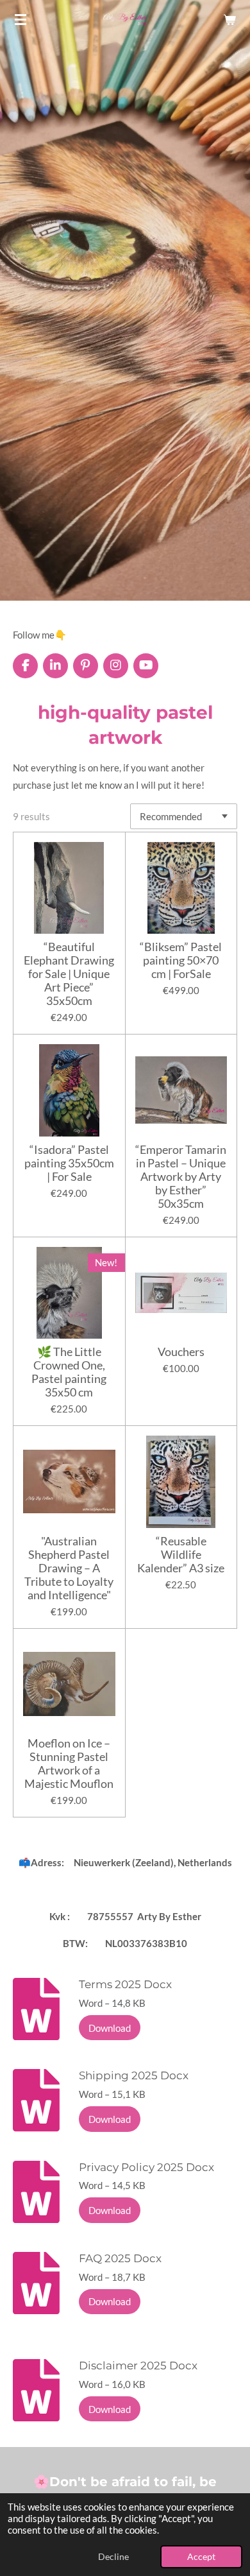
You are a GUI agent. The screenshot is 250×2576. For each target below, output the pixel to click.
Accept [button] (201, 2557)
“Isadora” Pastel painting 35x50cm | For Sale (69, 1163)
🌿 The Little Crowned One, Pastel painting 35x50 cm (69, 1372)
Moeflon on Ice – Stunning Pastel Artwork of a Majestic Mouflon (69, 1764)
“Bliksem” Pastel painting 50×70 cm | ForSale (181, 960)
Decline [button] (113, 2557)
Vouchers (181, 1352)
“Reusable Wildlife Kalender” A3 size (181, 1555)
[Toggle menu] (21, 19)
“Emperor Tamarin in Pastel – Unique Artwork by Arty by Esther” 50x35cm (181, 1177)
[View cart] (229, 19)
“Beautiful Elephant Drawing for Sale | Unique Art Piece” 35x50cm (69, 974)
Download (110, 2028)
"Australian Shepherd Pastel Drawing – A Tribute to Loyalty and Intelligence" (69, 1568)
